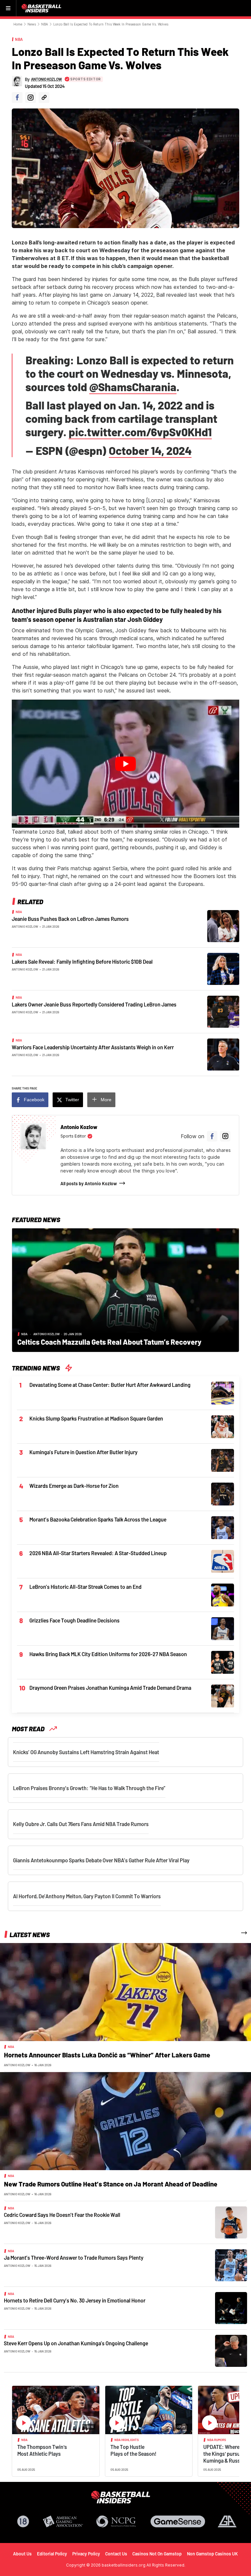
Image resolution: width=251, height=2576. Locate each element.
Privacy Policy (86, 2554)
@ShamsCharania (133, 387)
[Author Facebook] (17, 98)
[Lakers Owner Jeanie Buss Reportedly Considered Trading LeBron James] (223, 1011)
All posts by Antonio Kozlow (89, 1183)
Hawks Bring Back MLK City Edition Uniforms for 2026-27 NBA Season (108, 1654)
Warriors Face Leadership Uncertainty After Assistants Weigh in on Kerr (93, 1047)
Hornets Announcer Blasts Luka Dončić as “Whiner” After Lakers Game (107, 2055)
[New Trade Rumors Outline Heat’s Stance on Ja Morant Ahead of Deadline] (125, 2121)
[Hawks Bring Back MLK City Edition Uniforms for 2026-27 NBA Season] (223, 1662)
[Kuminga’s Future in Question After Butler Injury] (223, 1460)
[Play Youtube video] (125, 764)
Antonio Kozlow (25, 926)
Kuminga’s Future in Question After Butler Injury (84, 1452)
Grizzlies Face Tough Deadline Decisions (75, 1620)
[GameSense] (178, 2521)
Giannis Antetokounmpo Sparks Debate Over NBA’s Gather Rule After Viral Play (101, 1860)
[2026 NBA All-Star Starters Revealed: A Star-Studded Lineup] (223, 1561)
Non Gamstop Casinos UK (212, 2554)
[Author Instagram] (31, 98)
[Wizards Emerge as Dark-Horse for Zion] (223, 1493)
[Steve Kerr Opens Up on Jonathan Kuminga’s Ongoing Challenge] (231, 2351)
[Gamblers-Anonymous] (227, 2521)
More (106, 1100)
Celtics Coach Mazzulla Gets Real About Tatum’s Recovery (109, 1342)
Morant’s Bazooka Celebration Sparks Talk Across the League (98, 1519)
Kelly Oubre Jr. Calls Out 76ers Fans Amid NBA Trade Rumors (81, 1824)
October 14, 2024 (150, 450)
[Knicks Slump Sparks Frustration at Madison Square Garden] (223, 1426)
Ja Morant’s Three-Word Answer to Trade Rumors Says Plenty (74, 2258)
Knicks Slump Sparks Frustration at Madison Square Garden (96, 1418)
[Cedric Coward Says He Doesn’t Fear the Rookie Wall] (231, 2222)
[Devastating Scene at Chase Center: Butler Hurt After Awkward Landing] (223, 1392)
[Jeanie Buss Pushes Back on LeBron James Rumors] (223, 925)
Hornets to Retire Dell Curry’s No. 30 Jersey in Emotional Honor (75, 2300)
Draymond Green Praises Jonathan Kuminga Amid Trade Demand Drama (110, 1688)
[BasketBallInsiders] (42, 8)
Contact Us (116, 2554)
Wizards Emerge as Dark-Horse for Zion (74, 1486)
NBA (45, 24)
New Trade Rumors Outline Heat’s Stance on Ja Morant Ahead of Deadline (111, 2184)
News (32, 24)
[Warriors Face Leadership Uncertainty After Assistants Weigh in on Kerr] (223, 1054)
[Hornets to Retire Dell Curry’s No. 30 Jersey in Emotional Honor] (231, 2308)
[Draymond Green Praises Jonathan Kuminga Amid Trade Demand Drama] (223, 1695)
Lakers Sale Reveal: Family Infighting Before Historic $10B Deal (82, 962)
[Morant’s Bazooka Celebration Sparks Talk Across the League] (223, 1527)
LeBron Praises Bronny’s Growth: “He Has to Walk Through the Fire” (89, 1788)
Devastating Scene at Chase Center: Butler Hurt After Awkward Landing (110, 1385)
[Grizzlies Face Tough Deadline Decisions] (223, 1628)
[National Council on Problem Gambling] (116, 2521)
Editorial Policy (52, 2554)
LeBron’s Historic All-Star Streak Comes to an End (85, 1587)
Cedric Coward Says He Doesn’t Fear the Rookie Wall (62, 2215)
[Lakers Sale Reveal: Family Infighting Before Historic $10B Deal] (223, 968)
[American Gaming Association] (63, 2521)
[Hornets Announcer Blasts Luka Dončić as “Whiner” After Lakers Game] (125, 1992)
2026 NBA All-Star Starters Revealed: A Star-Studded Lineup (98, 1553)
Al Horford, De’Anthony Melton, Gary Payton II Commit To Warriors (87, 1896)
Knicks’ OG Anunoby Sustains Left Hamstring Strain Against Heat (86, 1752)
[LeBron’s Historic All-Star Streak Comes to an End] (223, 1594)
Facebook (34, 1100)
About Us (22, 2554)
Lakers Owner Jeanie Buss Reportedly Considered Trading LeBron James (94, 1004)
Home (18, 24)
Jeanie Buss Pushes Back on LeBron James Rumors (70, 919)
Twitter (72, 1100)
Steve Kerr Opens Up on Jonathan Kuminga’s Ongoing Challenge (76, 2343)
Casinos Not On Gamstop (157, 2554)
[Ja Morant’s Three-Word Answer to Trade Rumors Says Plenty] (231, 2265)
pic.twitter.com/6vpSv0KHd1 (140, 432)
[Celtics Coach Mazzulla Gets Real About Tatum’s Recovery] (125, 1289)
